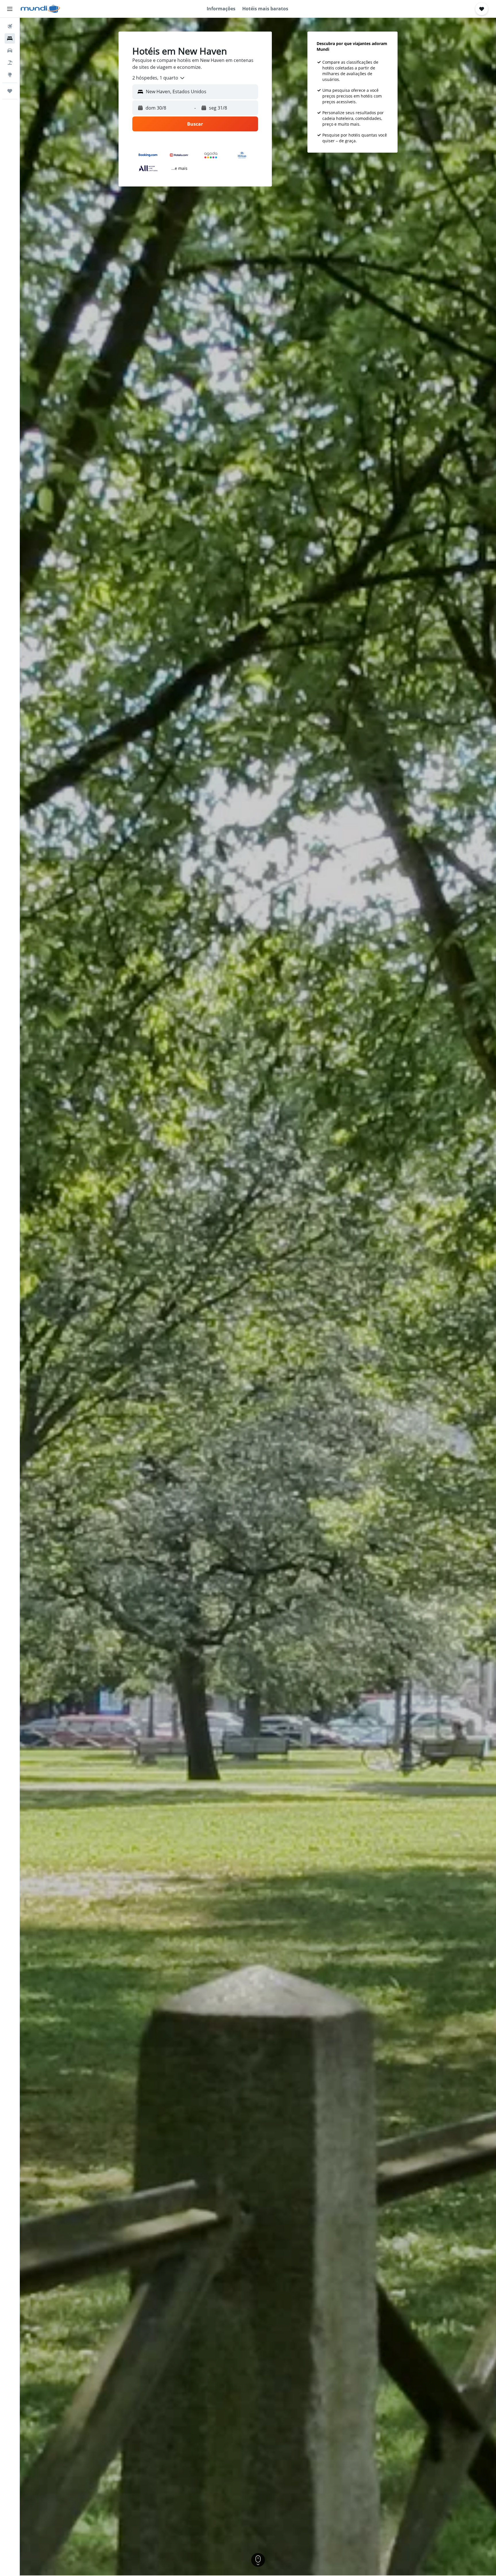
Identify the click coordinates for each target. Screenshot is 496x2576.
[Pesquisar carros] (10, 50)
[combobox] (159, 78)
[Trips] (10, 91)
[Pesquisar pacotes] (10, 63)
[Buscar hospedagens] (10, 38)
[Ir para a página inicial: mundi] (40, 9)
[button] (10, 9)
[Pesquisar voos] (10, 26)
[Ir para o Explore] (10, 75)
